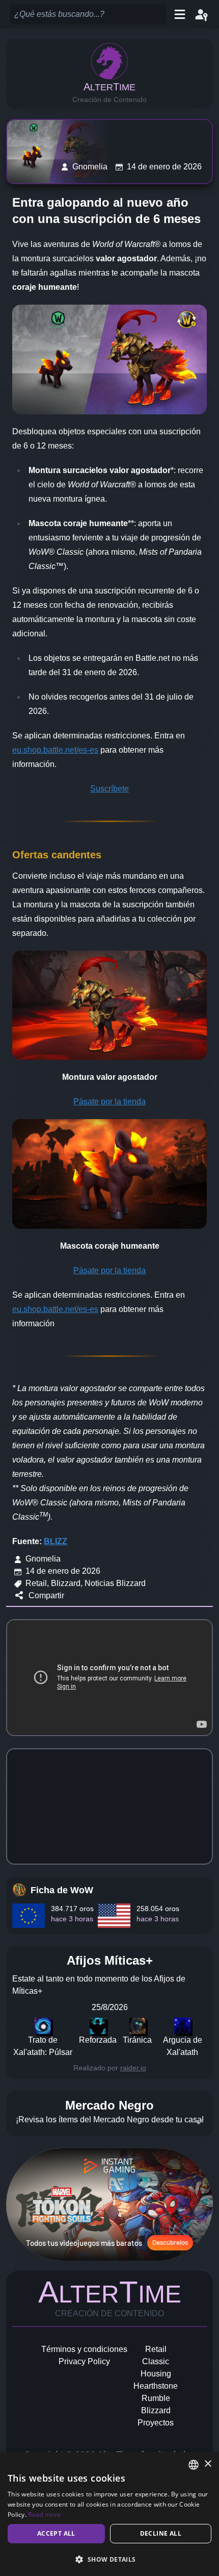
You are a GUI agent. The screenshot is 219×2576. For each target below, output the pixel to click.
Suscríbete (109, 789)
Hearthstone (156, 2386)
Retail (156, 2349)
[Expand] (199, 2122)
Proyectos (156, 2423)
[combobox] (194, 2465)
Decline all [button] (161, 2533)
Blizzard (156, 2410)
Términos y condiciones (84, 2349)
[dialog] (109, 2514)
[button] (109, 2559)
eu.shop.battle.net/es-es (55, 750)
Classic (156, 2361)
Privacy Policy (84, 2361)
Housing (156, 2374)
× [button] (208, 2464)
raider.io (133, 2068)
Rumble (156, 2398)
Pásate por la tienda (109, 1101)
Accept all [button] (56, 2533)
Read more (44, 2515)
